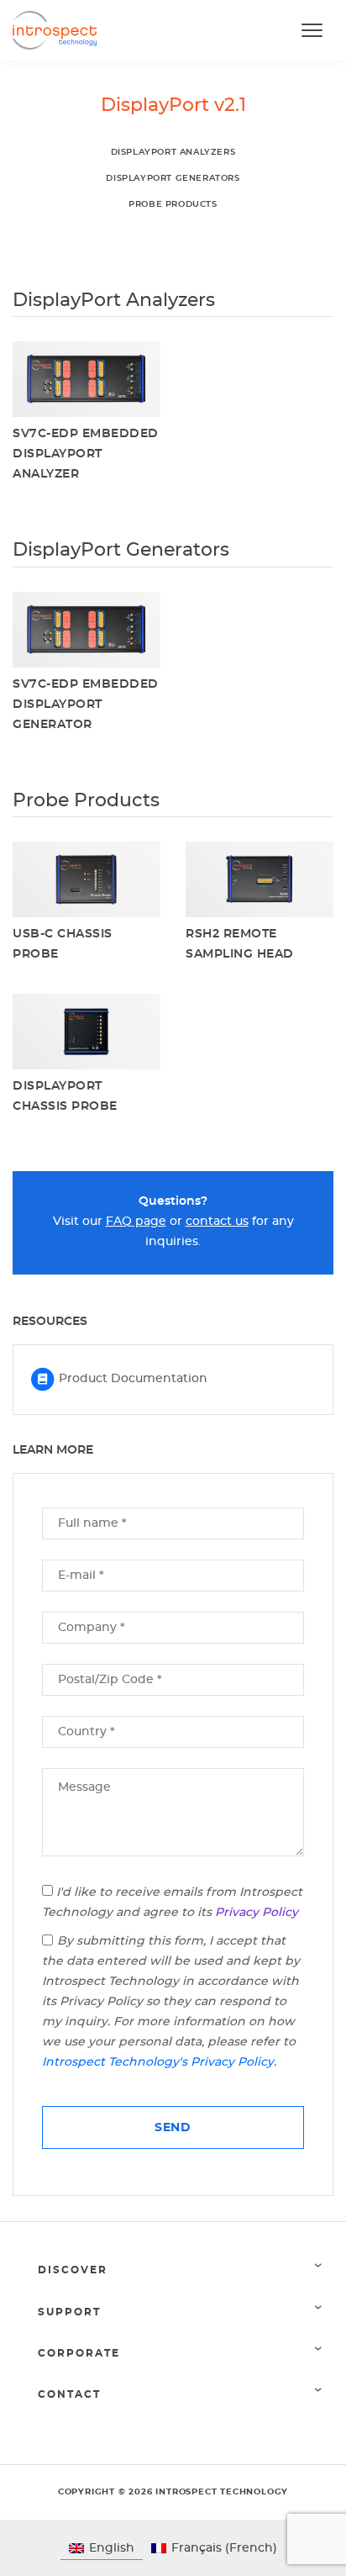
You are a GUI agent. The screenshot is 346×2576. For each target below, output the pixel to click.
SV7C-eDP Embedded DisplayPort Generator (86, 705)
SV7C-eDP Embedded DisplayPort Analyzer (86, 454)
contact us (217, 1222)
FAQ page (136, 1222)
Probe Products (173, 204)
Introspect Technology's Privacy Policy (158, 2062)
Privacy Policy (257, 1913)
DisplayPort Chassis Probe (65, 1096)
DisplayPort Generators (173, 178)
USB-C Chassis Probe (63, 944)
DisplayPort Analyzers (173, 152)
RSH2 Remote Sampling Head (240, 944)
